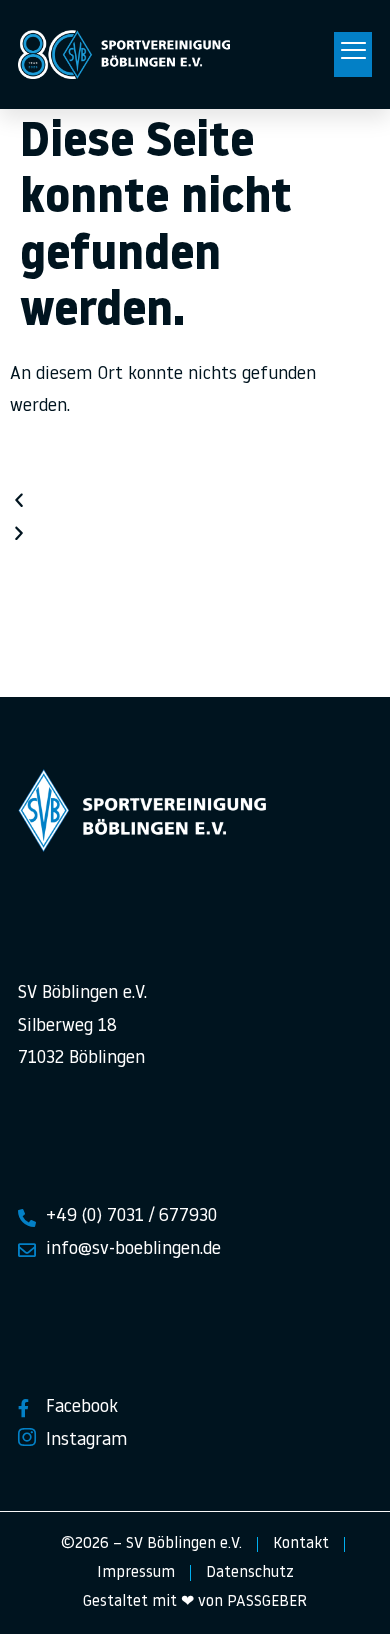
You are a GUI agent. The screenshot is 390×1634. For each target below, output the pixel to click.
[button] (353, 55)
